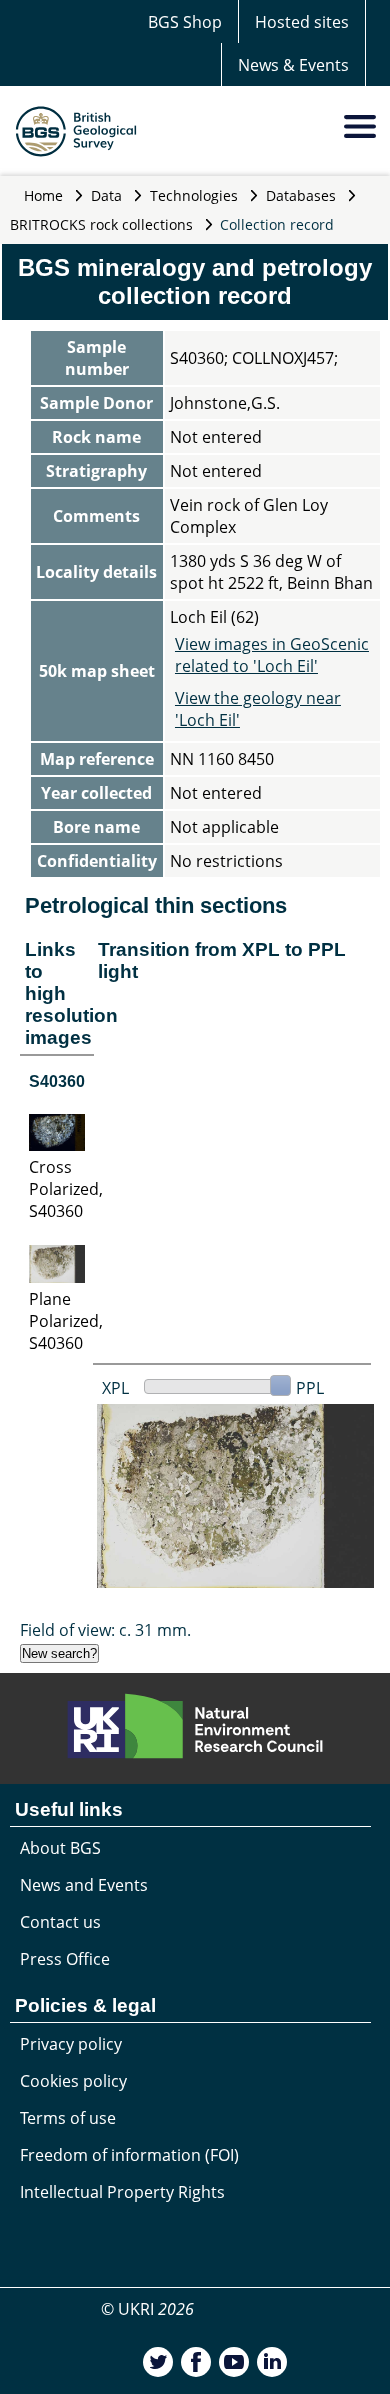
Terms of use (68, 2118)
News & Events (293, 65)
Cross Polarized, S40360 (66, 1189)
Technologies (194, 195)
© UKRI (147, 2309)
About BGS (60, 1848)
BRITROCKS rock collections (101, 224)
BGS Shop (185, 22)
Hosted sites (302, 22)
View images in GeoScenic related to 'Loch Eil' (272, 655)
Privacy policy (71, 2044)
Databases (301, 195)
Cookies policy (73, 2081)
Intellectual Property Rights (122, 2192)
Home (43, 195)
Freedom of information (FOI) (129, 2155)
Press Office (65, 1959)
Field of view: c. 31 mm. (105, 1630)
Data (106, 195)
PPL (310, 1388)
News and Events (84, 1885)
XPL (115, 1388)
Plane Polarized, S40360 (66, 1321)
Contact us (60, 1922)
